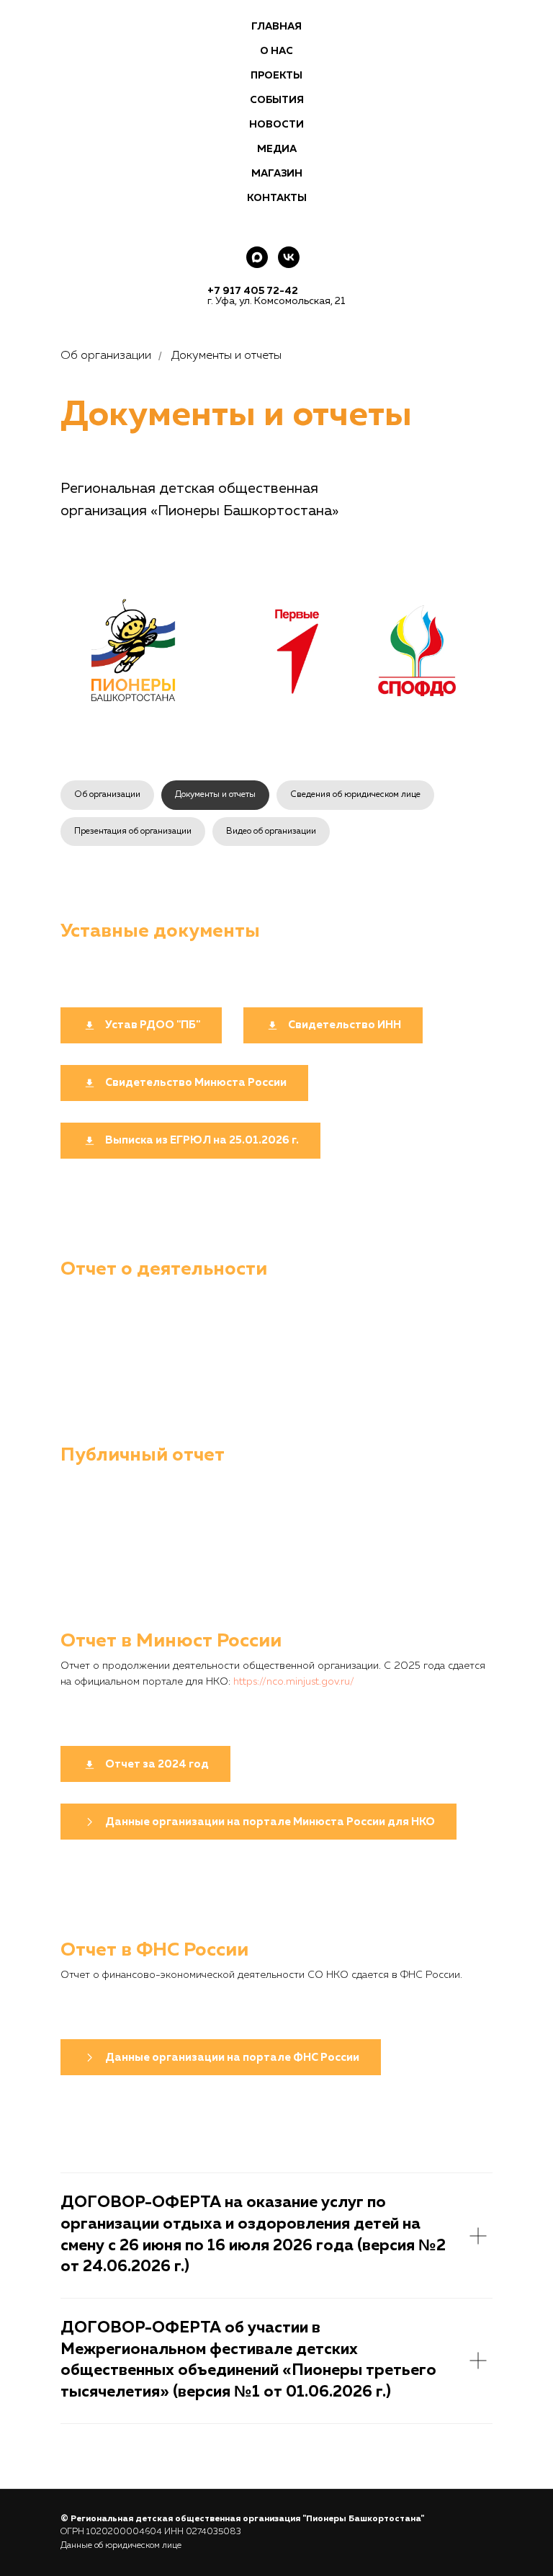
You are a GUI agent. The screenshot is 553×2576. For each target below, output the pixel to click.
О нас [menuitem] (276, 51)
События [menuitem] (277, 100)
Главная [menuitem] (276, 27)
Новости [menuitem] (276, 125)
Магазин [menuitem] (277, 174)
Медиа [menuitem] (277, 149)
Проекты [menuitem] (276, 76)
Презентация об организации (133, 832)
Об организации (107, 795)
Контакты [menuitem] (277, 198)
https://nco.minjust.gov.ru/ (294, 1682)
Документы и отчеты (215, 795)
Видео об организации (271, 832)
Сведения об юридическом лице (355, 795)
